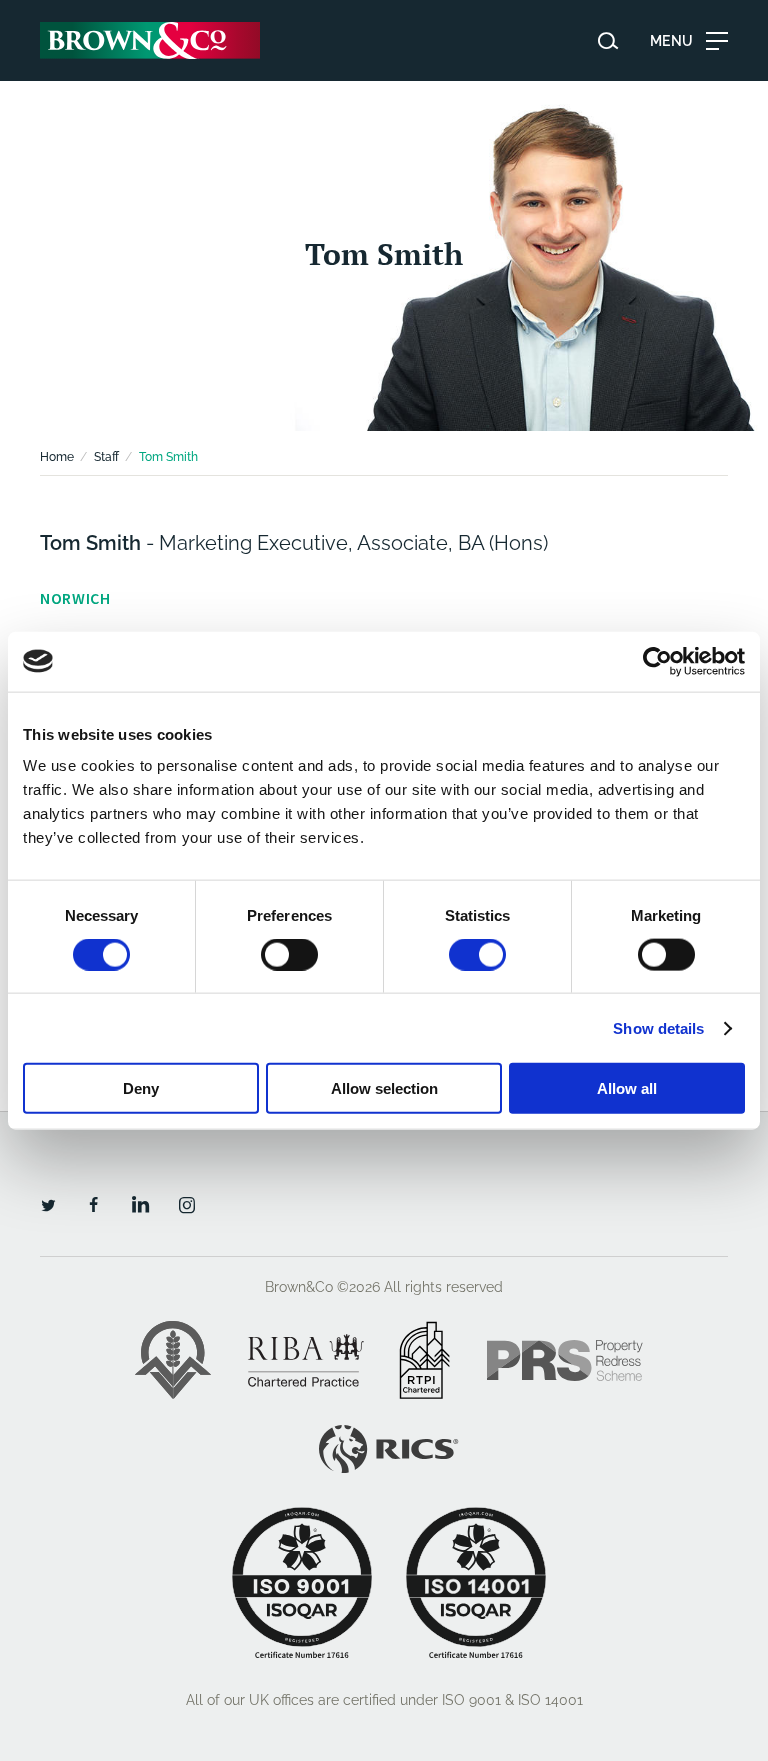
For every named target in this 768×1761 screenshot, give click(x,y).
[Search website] (608, 41)
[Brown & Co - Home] (150, 40)
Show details (658, 1027)
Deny (141, 1088)
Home (57, 457)
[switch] (289, 954)
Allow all (627, 1088)
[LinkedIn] (140, 1204)
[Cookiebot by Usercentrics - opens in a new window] (657, 661)
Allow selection (384, 1088)
